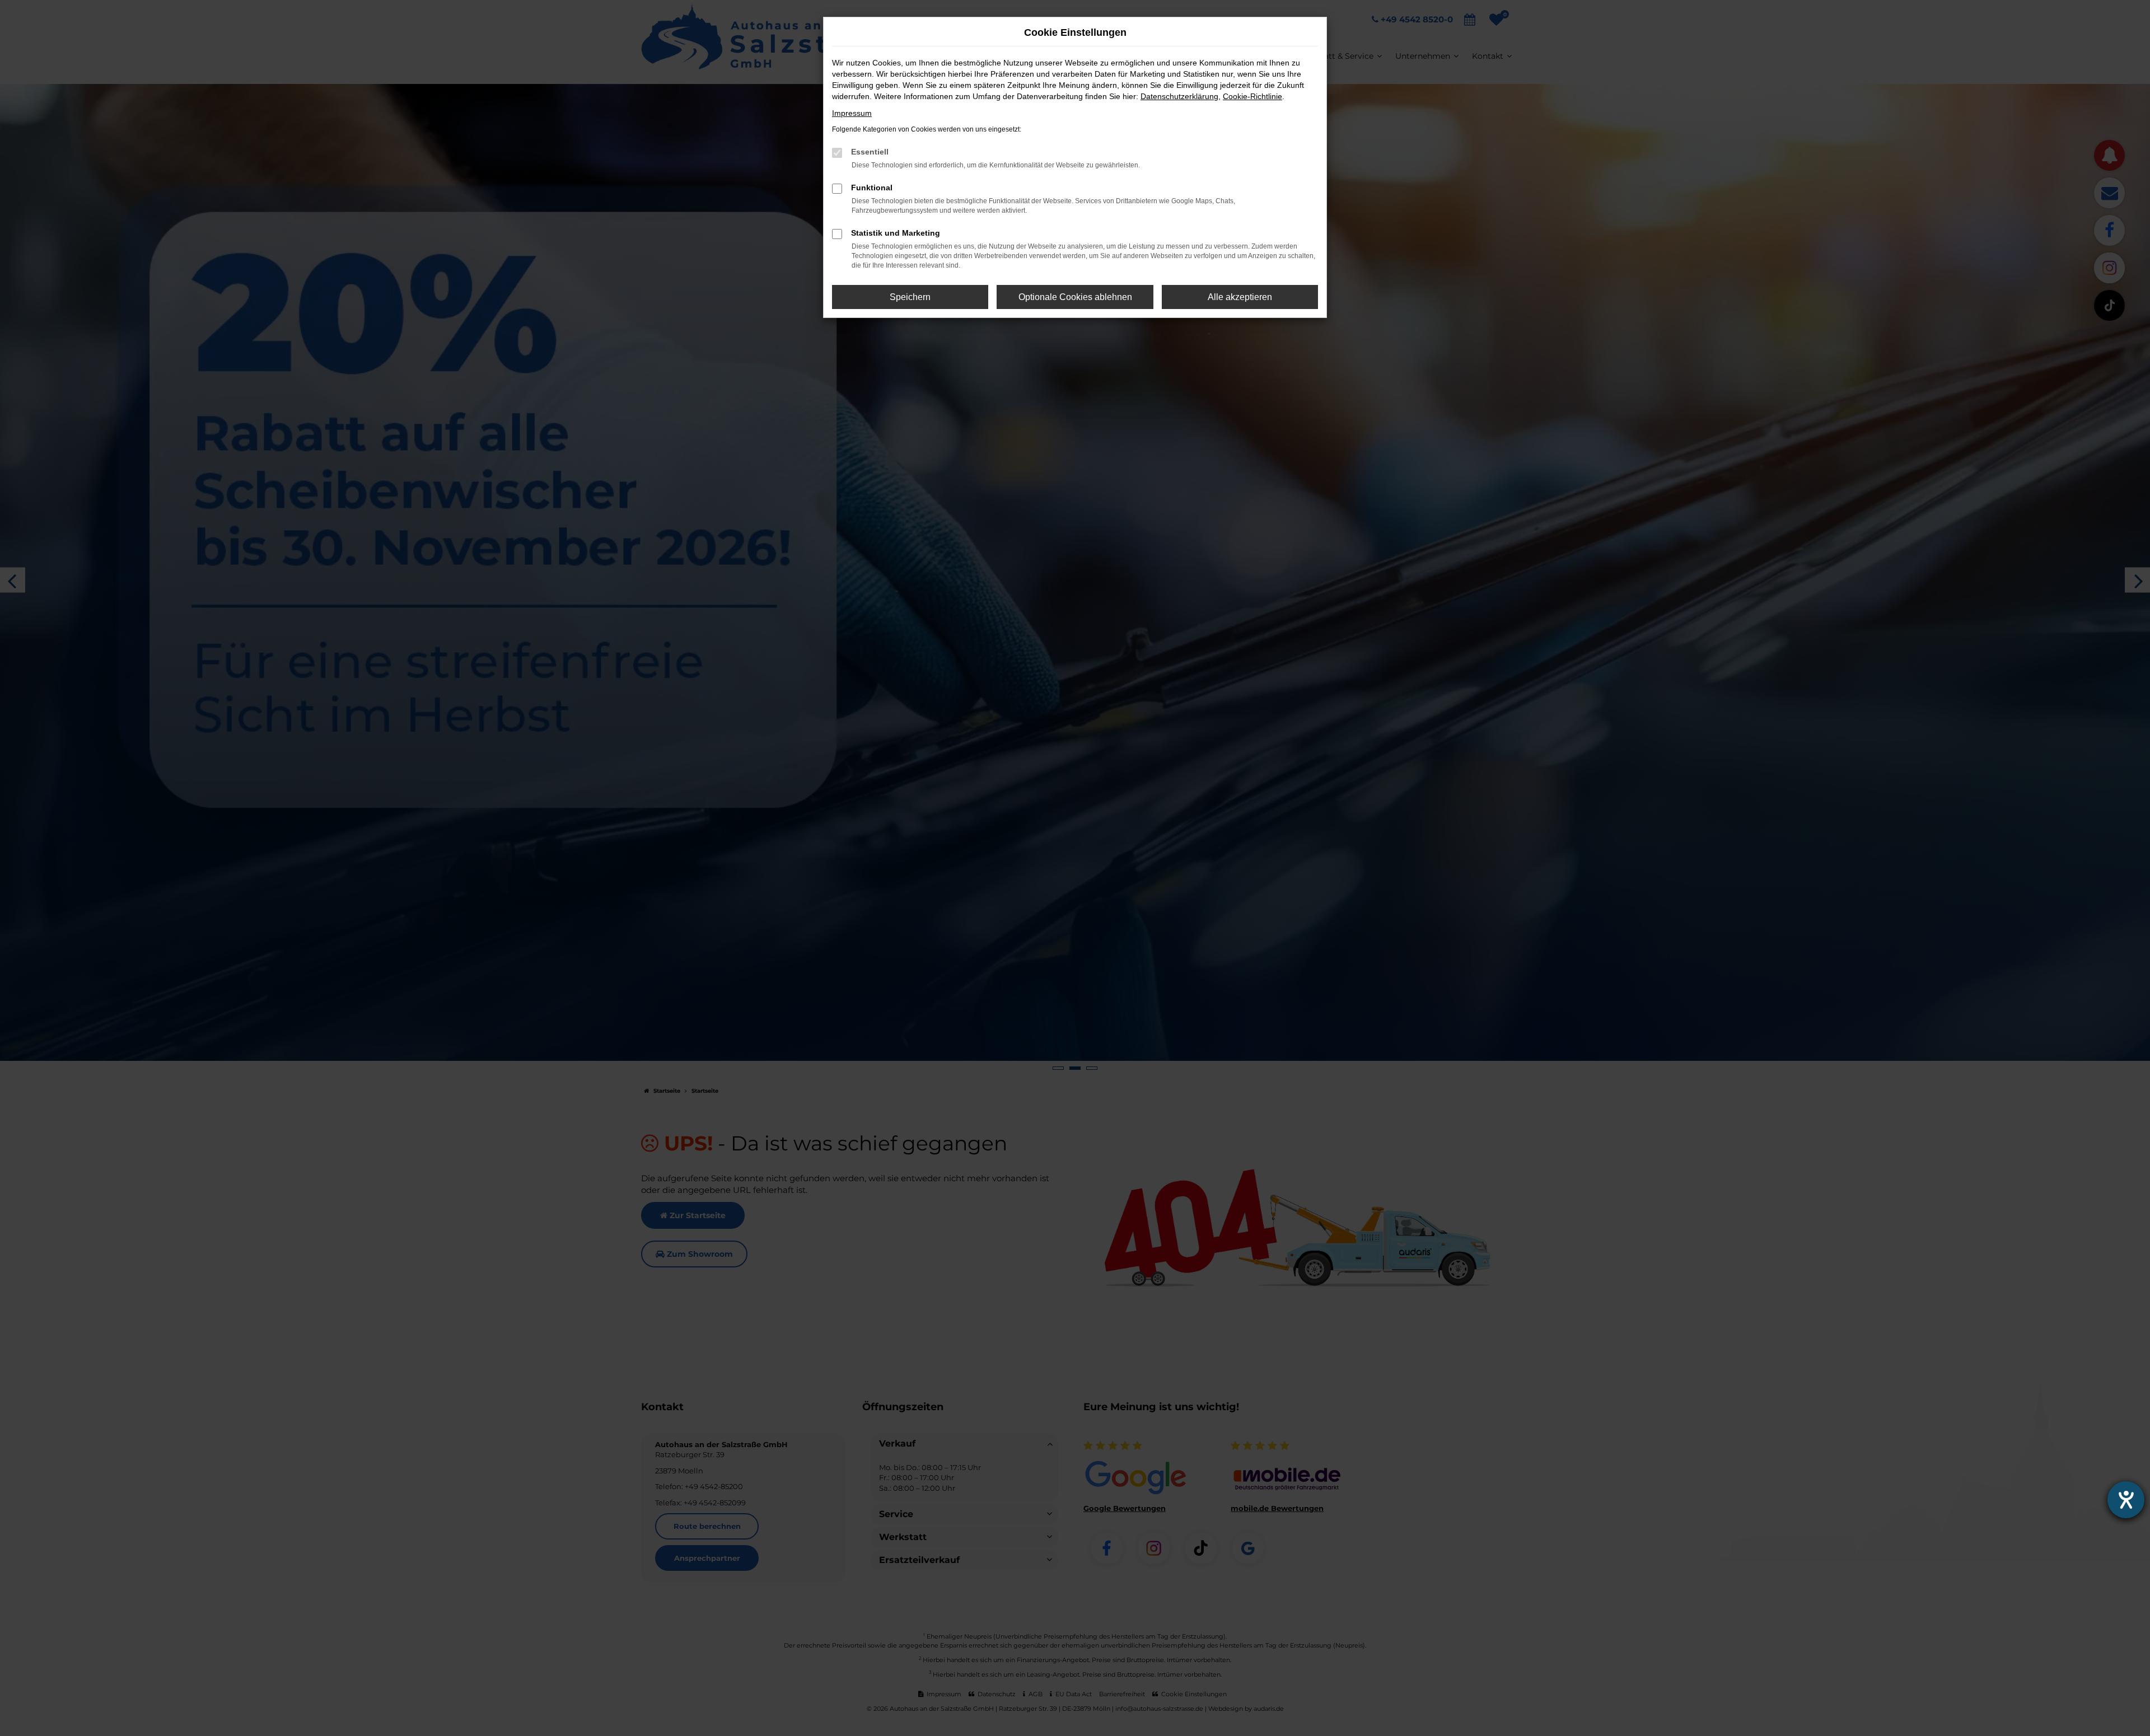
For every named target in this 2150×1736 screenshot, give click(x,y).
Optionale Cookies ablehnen (1075, 297)
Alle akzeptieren (1240, 297)
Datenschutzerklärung (1179, 96)
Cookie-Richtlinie (1252, 96)
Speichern (910, 297)
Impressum (852, 113)
